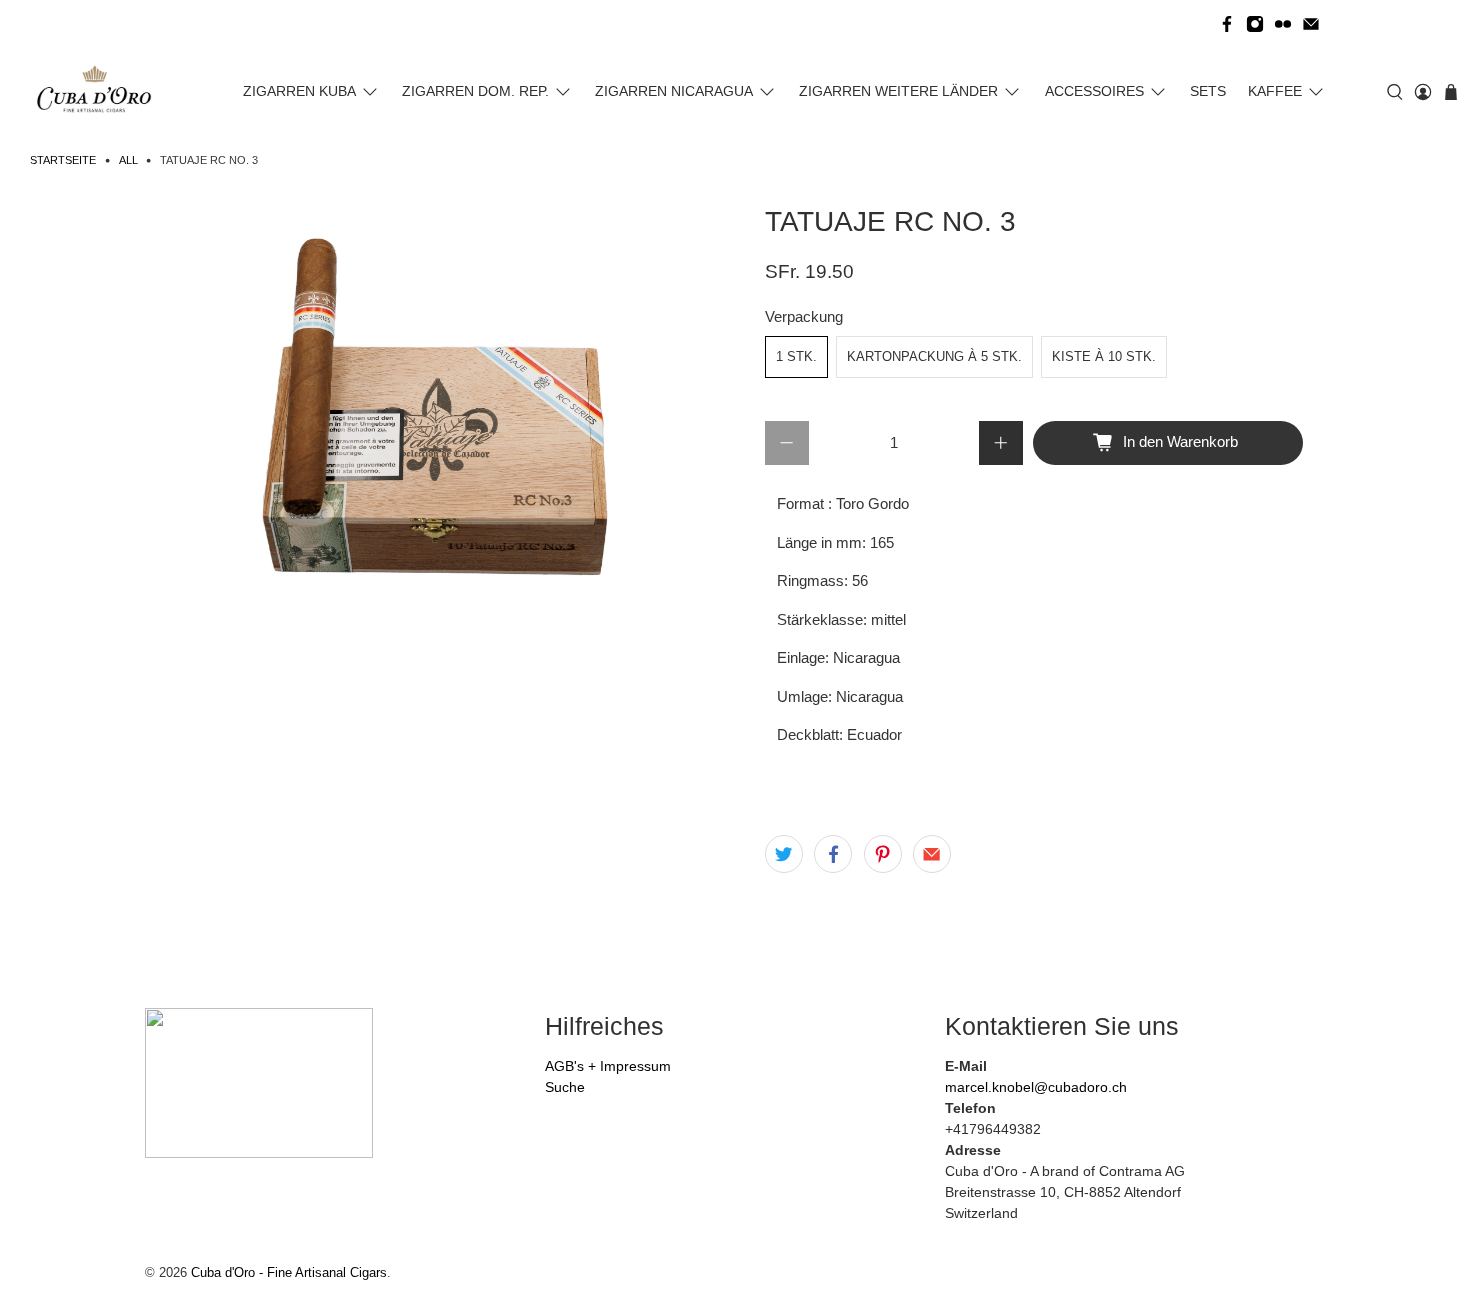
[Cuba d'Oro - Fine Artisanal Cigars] (98, 92)
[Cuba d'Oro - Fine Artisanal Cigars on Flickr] (1283, 24)
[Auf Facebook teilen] (833, 854)
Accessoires (1094, 91)
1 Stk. (796, 356)
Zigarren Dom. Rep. (475, 91)
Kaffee (1275, 91)
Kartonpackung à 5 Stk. (934, 356)
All (128, 160)
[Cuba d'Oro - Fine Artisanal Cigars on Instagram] (1255, 24)
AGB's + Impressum (608, 1066)
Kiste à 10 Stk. (1104, 356)
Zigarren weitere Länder (898, 91)
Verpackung (804, 316)
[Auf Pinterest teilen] (883, 854)
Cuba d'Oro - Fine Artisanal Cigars (289, 1273)
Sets (1208, 91)
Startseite (63, 160)
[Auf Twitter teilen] (784, 854)
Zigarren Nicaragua (674, 91)
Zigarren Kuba (299, 91)
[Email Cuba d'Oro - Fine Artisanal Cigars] (1311, 24)
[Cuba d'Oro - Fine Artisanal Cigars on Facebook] (1227, 24)
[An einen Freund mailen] (932, 854)
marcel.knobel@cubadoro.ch (1036, 1087)
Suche (565, 1087)
